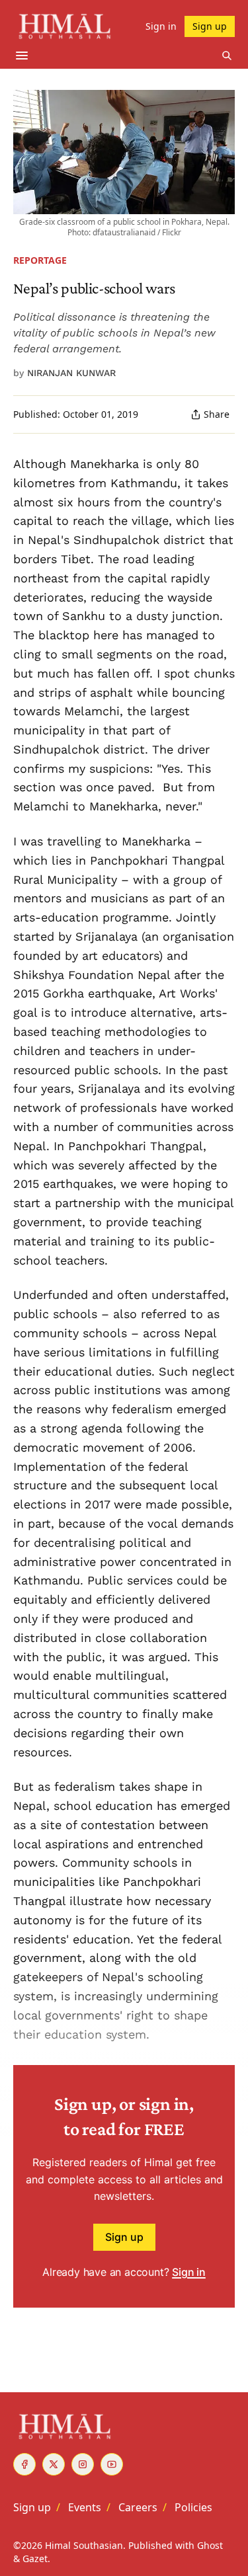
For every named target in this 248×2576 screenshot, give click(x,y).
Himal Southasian (84, 2545)
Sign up (124, 2237)
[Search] (227, 56)
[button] (32, 2507)
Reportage (40, 260)
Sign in (189, 2272)
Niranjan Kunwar (71, 373)
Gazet (35, 2558)
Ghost (210, 2545)
